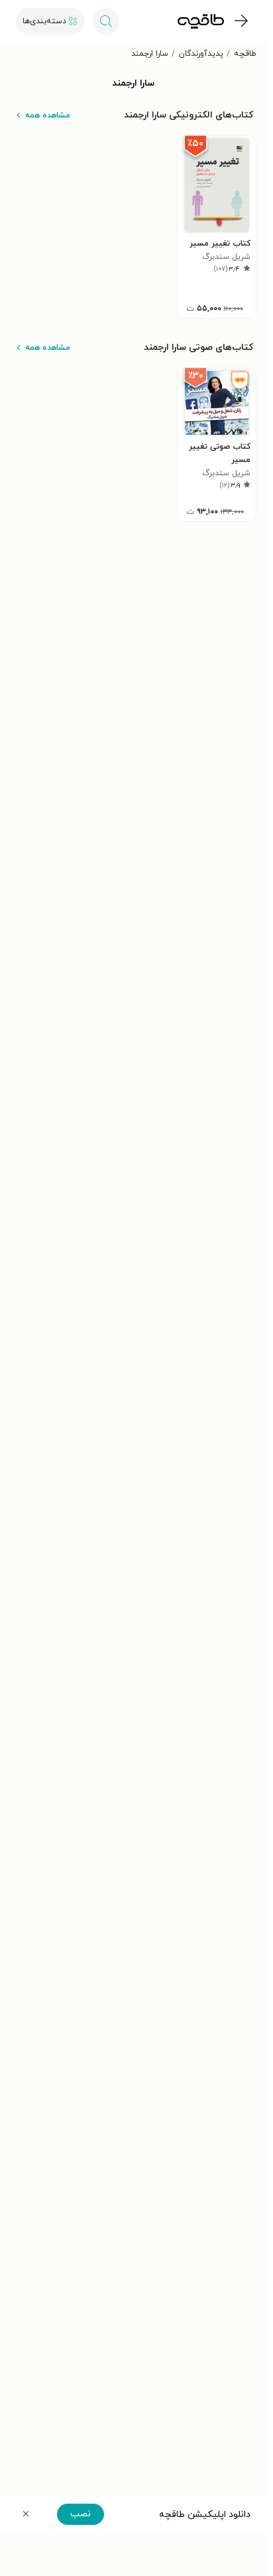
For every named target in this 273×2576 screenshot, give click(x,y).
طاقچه (245, 54)
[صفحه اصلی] (201, 21)
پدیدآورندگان (201, 54)
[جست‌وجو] (106, 21)
